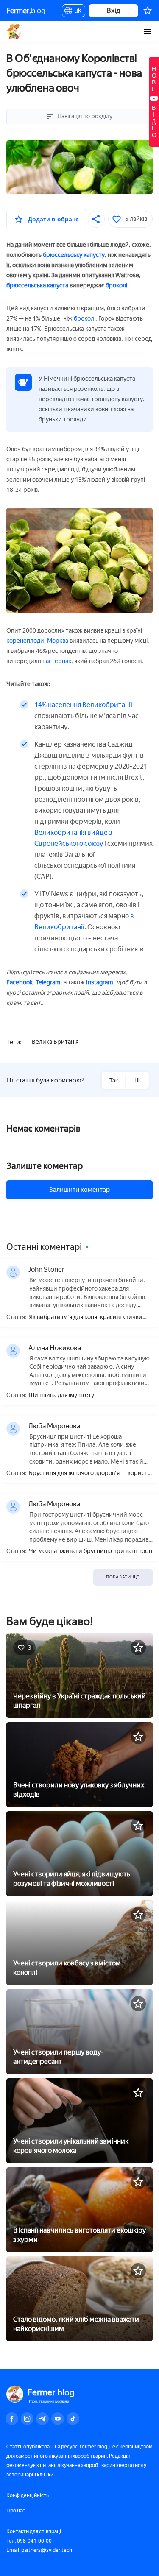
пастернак (57, 661)
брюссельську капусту (74, 255)
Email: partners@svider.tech (39, 2550)
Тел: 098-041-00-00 (29, 2541)
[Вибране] (148, 11)
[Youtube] (58, 2419)
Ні (137, 1080)
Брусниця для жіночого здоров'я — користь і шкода (90, 1473)
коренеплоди (25, 641)
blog (26, 11)
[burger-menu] (148, 32)
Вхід (113, 10)
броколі (116, 286)
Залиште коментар (45, 1166)
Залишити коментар (79, 1190)
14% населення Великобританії (83, 705)
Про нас (16, 2511)
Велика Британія (55, 1042)
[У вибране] (138, 1648)
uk (76, 12)
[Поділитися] (96, 219)
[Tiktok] (73, 2419)
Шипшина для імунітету (61, 1395)
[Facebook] (12, 2419)
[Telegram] (42, 2419)
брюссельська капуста (37, 286)
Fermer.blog (15, 32)
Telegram (48, 983)
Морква (58, 641)
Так (114, 1080)
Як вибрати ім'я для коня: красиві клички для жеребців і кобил (86, 1317)
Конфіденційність (28, 2495)
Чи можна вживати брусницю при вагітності (91, 1551)
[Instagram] (27, 2419)
